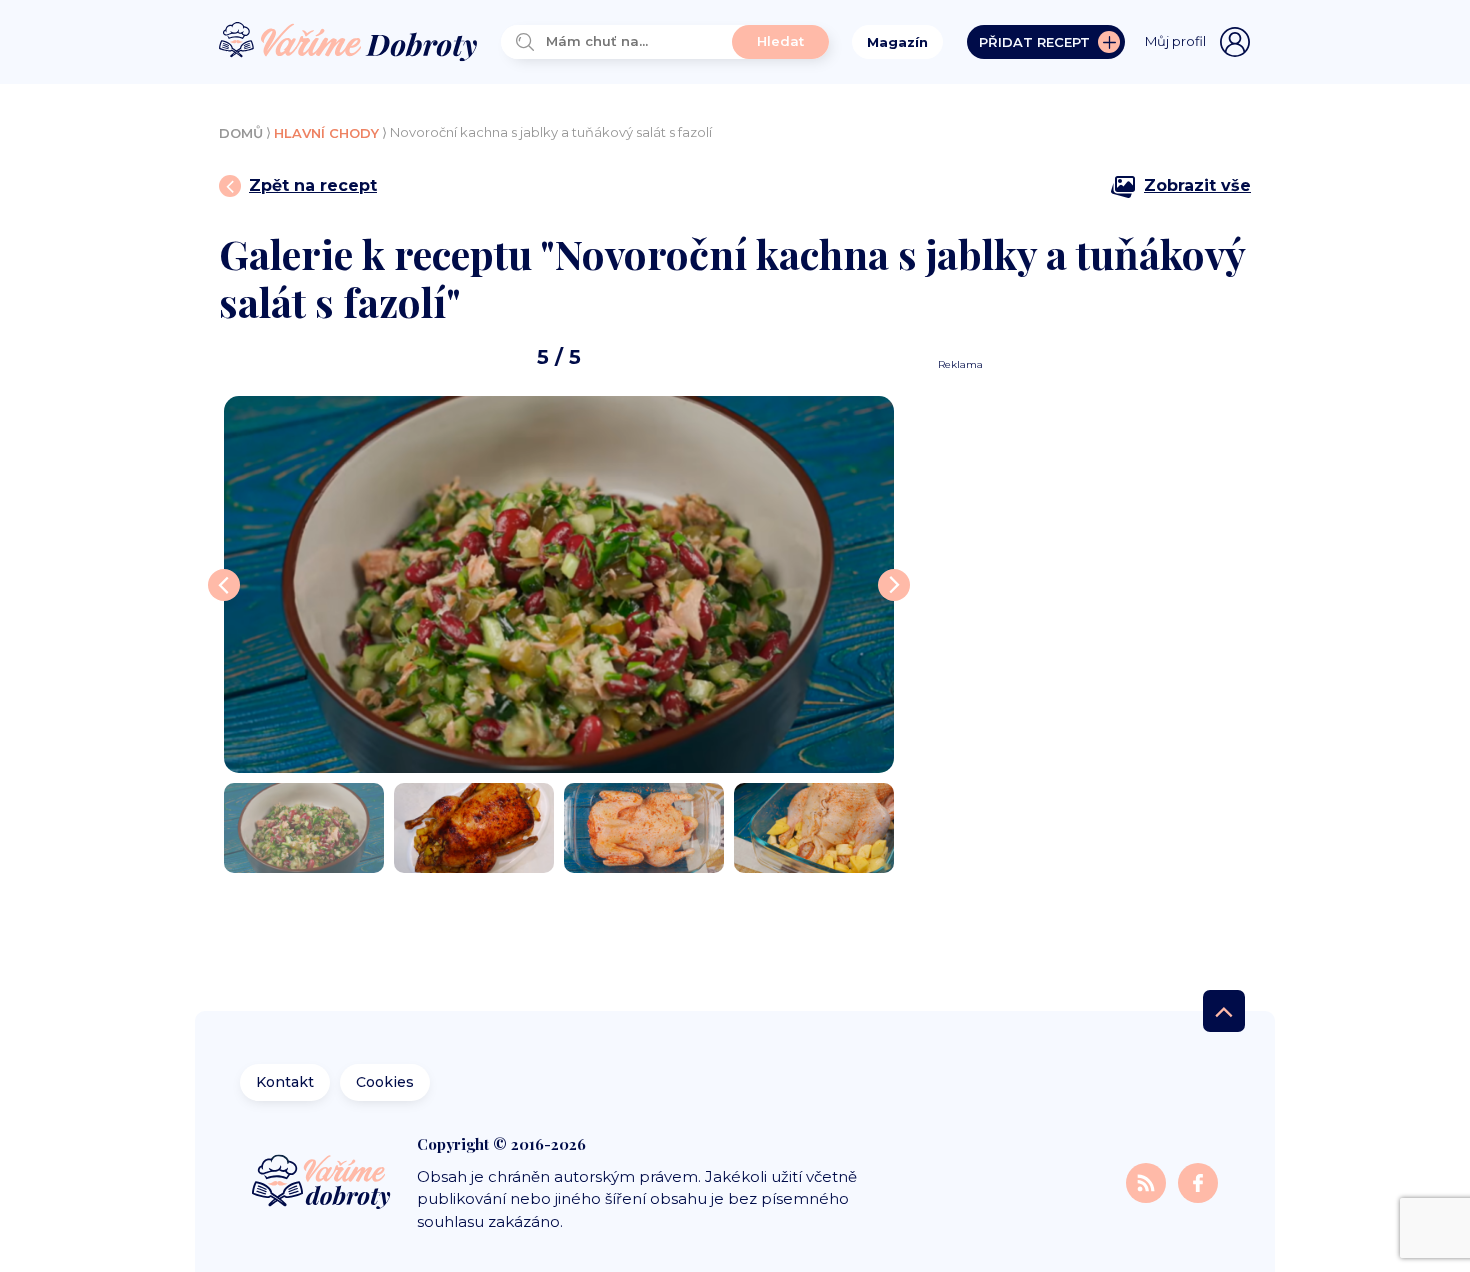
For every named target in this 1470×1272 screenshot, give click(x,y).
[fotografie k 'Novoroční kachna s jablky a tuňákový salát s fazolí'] (559, 584)
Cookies (385, 1082)
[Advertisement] (1087, 672)
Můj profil (1175, 41)
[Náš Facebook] (1198, 1182)
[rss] (1148, 1182)
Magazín (897, 42)
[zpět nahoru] (1224, 1011)
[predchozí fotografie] (224, 585)
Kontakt (285, 1082)
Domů (241, 133)
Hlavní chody (326, 133)
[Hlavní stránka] (348, 42)
